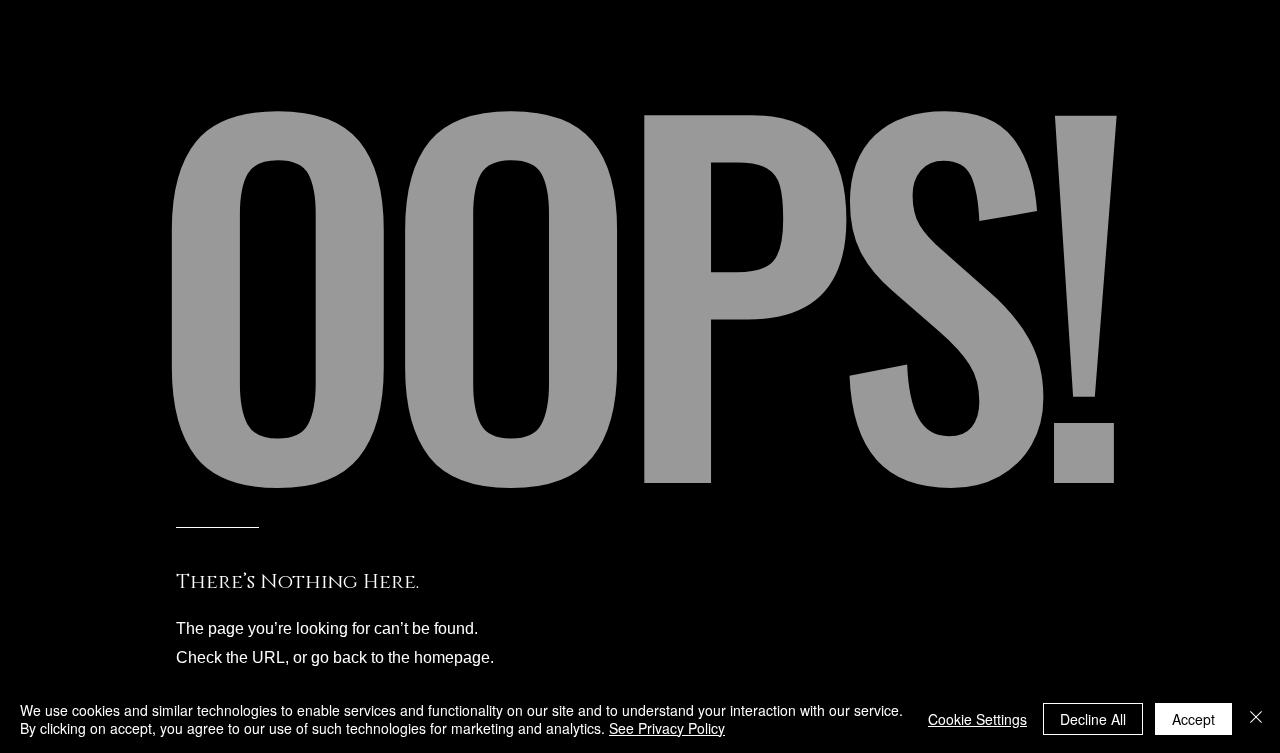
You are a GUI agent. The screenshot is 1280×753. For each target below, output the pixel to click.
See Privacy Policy (667, 728)
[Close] (1256, 719)
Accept (1193, 719)
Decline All (1093, 719)
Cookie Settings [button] (977, 719)
